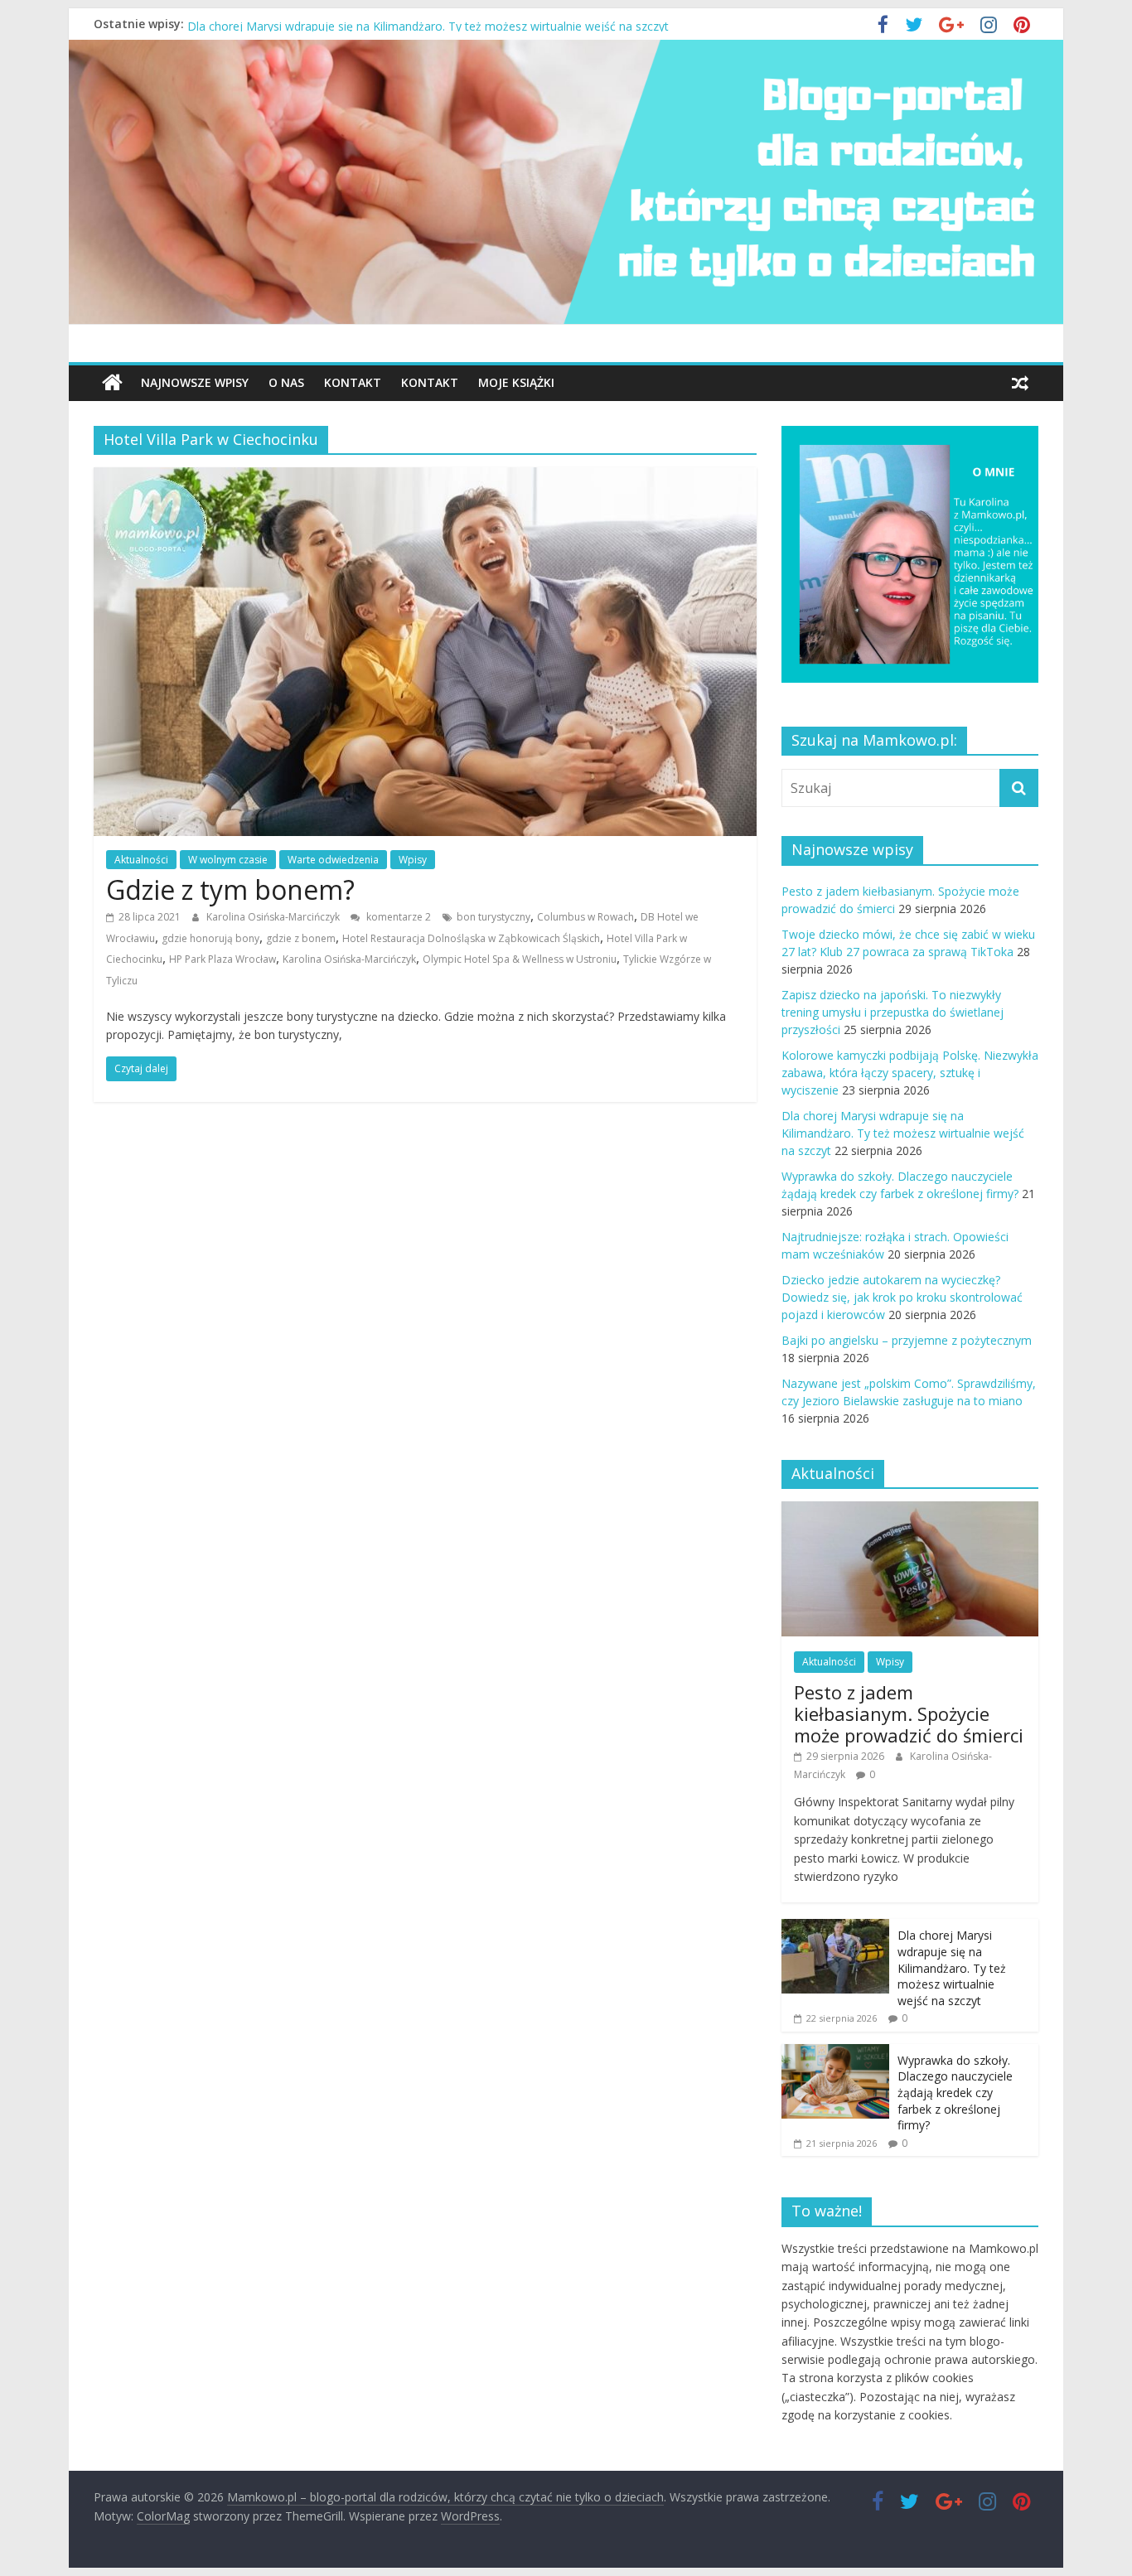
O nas (286, 382)
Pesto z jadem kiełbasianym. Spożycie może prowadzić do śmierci (909, 1714)
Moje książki (516, 382)
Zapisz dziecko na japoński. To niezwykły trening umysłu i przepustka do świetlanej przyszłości (893, 1012)
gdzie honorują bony (210, 938)
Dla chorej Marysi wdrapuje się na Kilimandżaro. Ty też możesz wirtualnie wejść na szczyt (903, 1133)
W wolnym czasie (228, 860)
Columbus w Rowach (585, 917)
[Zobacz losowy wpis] (1020, 383)
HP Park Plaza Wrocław (223, 959)
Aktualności (141, 860)
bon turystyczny (493, 917)
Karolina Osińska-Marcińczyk (274, 917)
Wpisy (413, 860)
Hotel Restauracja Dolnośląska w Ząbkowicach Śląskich (471, 938)
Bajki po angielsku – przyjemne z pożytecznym (907, 1340)
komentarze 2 (397, 917)
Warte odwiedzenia (333, 860)
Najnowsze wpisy (195, 382)
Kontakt (353, 382)
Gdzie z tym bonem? (230, 889)
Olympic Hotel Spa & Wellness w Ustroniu (520, 959)
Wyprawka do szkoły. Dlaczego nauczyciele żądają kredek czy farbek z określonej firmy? (955, 2093)
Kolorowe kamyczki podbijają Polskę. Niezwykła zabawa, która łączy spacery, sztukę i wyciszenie (447, 24)
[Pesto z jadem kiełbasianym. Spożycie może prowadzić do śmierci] (910, 1510)
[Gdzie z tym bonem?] (425, 477)
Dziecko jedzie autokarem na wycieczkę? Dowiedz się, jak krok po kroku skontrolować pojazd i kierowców (902, 1297)
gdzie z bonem (301, 938)
